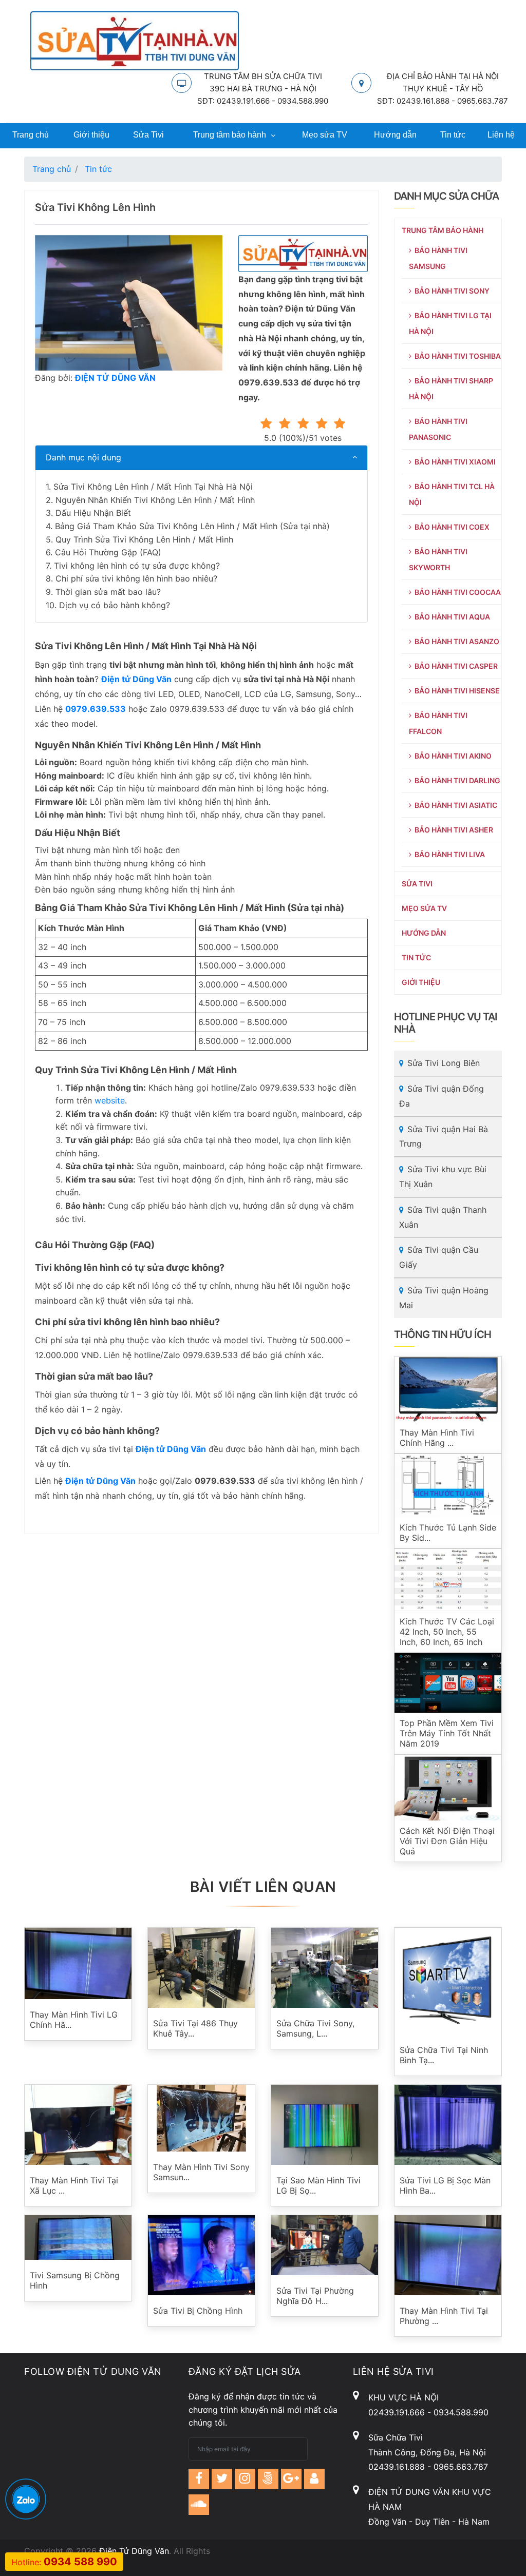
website (110, 1100)
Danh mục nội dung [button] (83, 457)
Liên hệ (501, 135)
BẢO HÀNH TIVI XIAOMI (454, 462)
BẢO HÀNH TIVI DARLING (456, 780)
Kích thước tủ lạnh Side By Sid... (448, 1533)
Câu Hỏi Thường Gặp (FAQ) (108, 552)
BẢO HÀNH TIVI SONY (450, 291)
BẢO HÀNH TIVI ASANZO (455, 641)
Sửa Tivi (148, 135)
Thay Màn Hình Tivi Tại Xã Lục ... (74, 2185)
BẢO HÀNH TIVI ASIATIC (454, 805)
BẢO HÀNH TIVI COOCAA (456, 592)
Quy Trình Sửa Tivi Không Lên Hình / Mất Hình (144, 539)
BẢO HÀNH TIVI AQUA (451, 617)
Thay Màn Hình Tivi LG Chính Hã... (74, 2020)
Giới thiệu (91, 135)
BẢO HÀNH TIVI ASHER (452, 830)
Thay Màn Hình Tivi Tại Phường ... (444, 2316)
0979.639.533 (96, 709)
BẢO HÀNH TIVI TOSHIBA (456, 356)
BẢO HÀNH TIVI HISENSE (456, 691)
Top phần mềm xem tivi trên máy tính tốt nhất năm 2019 (447, 1733)
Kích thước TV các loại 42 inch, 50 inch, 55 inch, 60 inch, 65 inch (447, 1632)
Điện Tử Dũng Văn (134, 2551)
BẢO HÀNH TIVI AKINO (452, 756)
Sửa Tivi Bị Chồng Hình (198, 2311)
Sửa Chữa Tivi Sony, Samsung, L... (315, 2028)
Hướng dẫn (395, 135)
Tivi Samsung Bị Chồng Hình (75, 2280)
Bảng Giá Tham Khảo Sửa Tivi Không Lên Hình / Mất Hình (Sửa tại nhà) (192, 526)
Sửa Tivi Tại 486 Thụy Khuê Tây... (195, 2028)
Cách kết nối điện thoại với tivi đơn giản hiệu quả (447, 1841)
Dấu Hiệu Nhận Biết (93, 513)
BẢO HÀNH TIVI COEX (450, 527)
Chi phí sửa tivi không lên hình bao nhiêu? (136, 578)
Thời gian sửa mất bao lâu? (108, 592)
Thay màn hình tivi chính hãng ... (437, 1438)
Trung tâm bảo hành (230, 135)
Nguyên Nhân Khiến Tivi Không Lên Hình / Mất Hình (155, 500)
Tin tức (453, 135)
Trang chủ (31, 135)
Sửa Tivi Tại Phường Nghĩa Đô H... (315, 2296)
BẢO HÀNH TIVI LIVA (448, 854)
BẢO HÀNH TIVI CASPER (455, 666)
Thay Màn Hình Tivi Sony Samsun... (201, 2172)
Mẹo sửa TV (325, 135)
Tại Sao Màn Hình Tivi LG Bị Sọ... (318, 2185)
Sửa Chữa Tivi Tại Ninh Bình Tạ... (444, 2055)
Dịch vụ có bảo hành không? (115, 605)
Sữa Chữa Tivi (396, 2437)
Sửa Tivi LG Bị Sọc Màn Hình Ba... (445, 2185)
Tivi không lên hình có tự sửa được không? (137, 566)
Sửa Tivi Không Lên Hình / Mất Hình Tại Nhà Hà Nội (153, 487)
